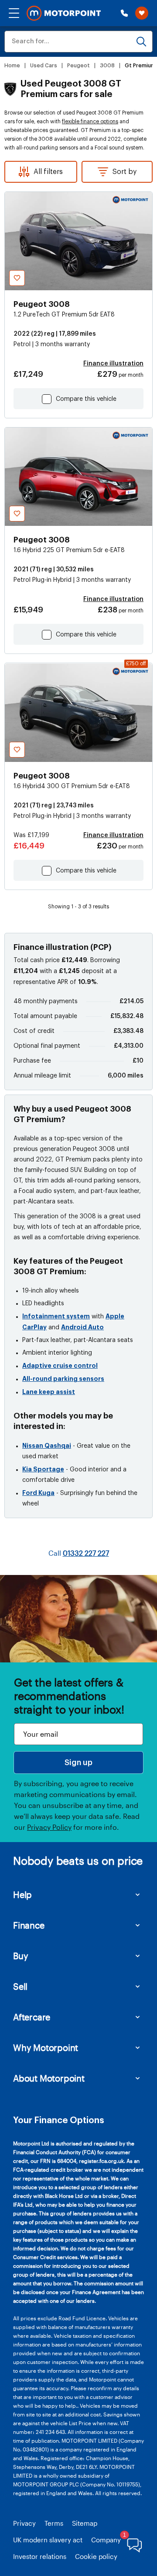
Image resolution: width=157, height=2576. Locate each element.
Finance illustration (113, 364)
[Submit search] (141, 42)
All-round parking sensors (63, 1379)
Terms (54, 2523)
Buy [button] (20, 1956)
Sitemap (85, 2523)
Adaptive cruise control (60, 1366)
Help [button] (22, 1895)
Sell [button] (20, 1986)
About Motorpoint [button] (49, 2078)
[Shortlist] (142, 13)
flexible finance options (90, 122)
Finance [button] (29, 1925)
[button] (14, 13)
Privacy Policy (49, 1827)
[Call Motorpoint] (124, 13)
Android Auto (82, 1327)
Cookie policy (96, 2556)
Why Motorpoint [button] (46, 2048)
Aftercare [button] (32, 2017)
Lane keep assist (49, 1392)
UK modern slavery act (48, 2540)
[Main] (64, 13)
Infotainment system (56, 1316)
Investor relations (40, 2556)
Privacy (24, 2523)
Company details (117, 2540)
